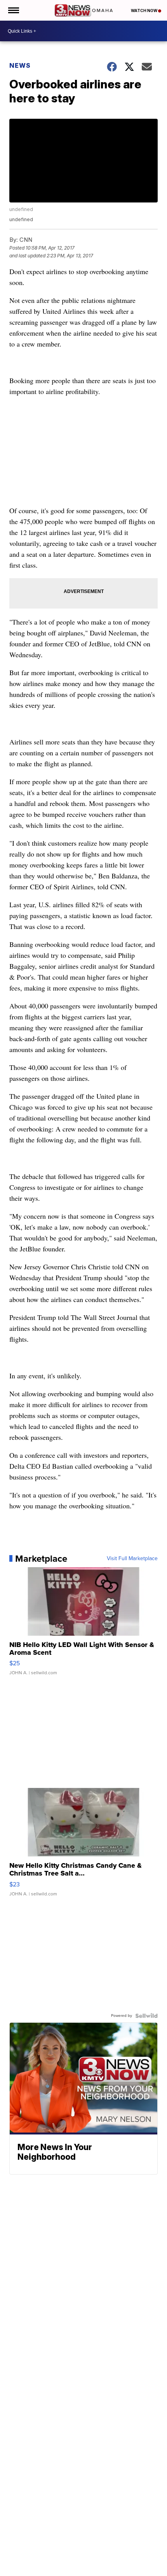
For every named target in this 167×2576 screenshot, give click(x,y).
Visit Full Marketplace (132, 1559)
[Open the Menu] (13, 10)
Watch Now (144, 11)
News (20, 65)
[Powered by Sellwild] (146, 2016)
